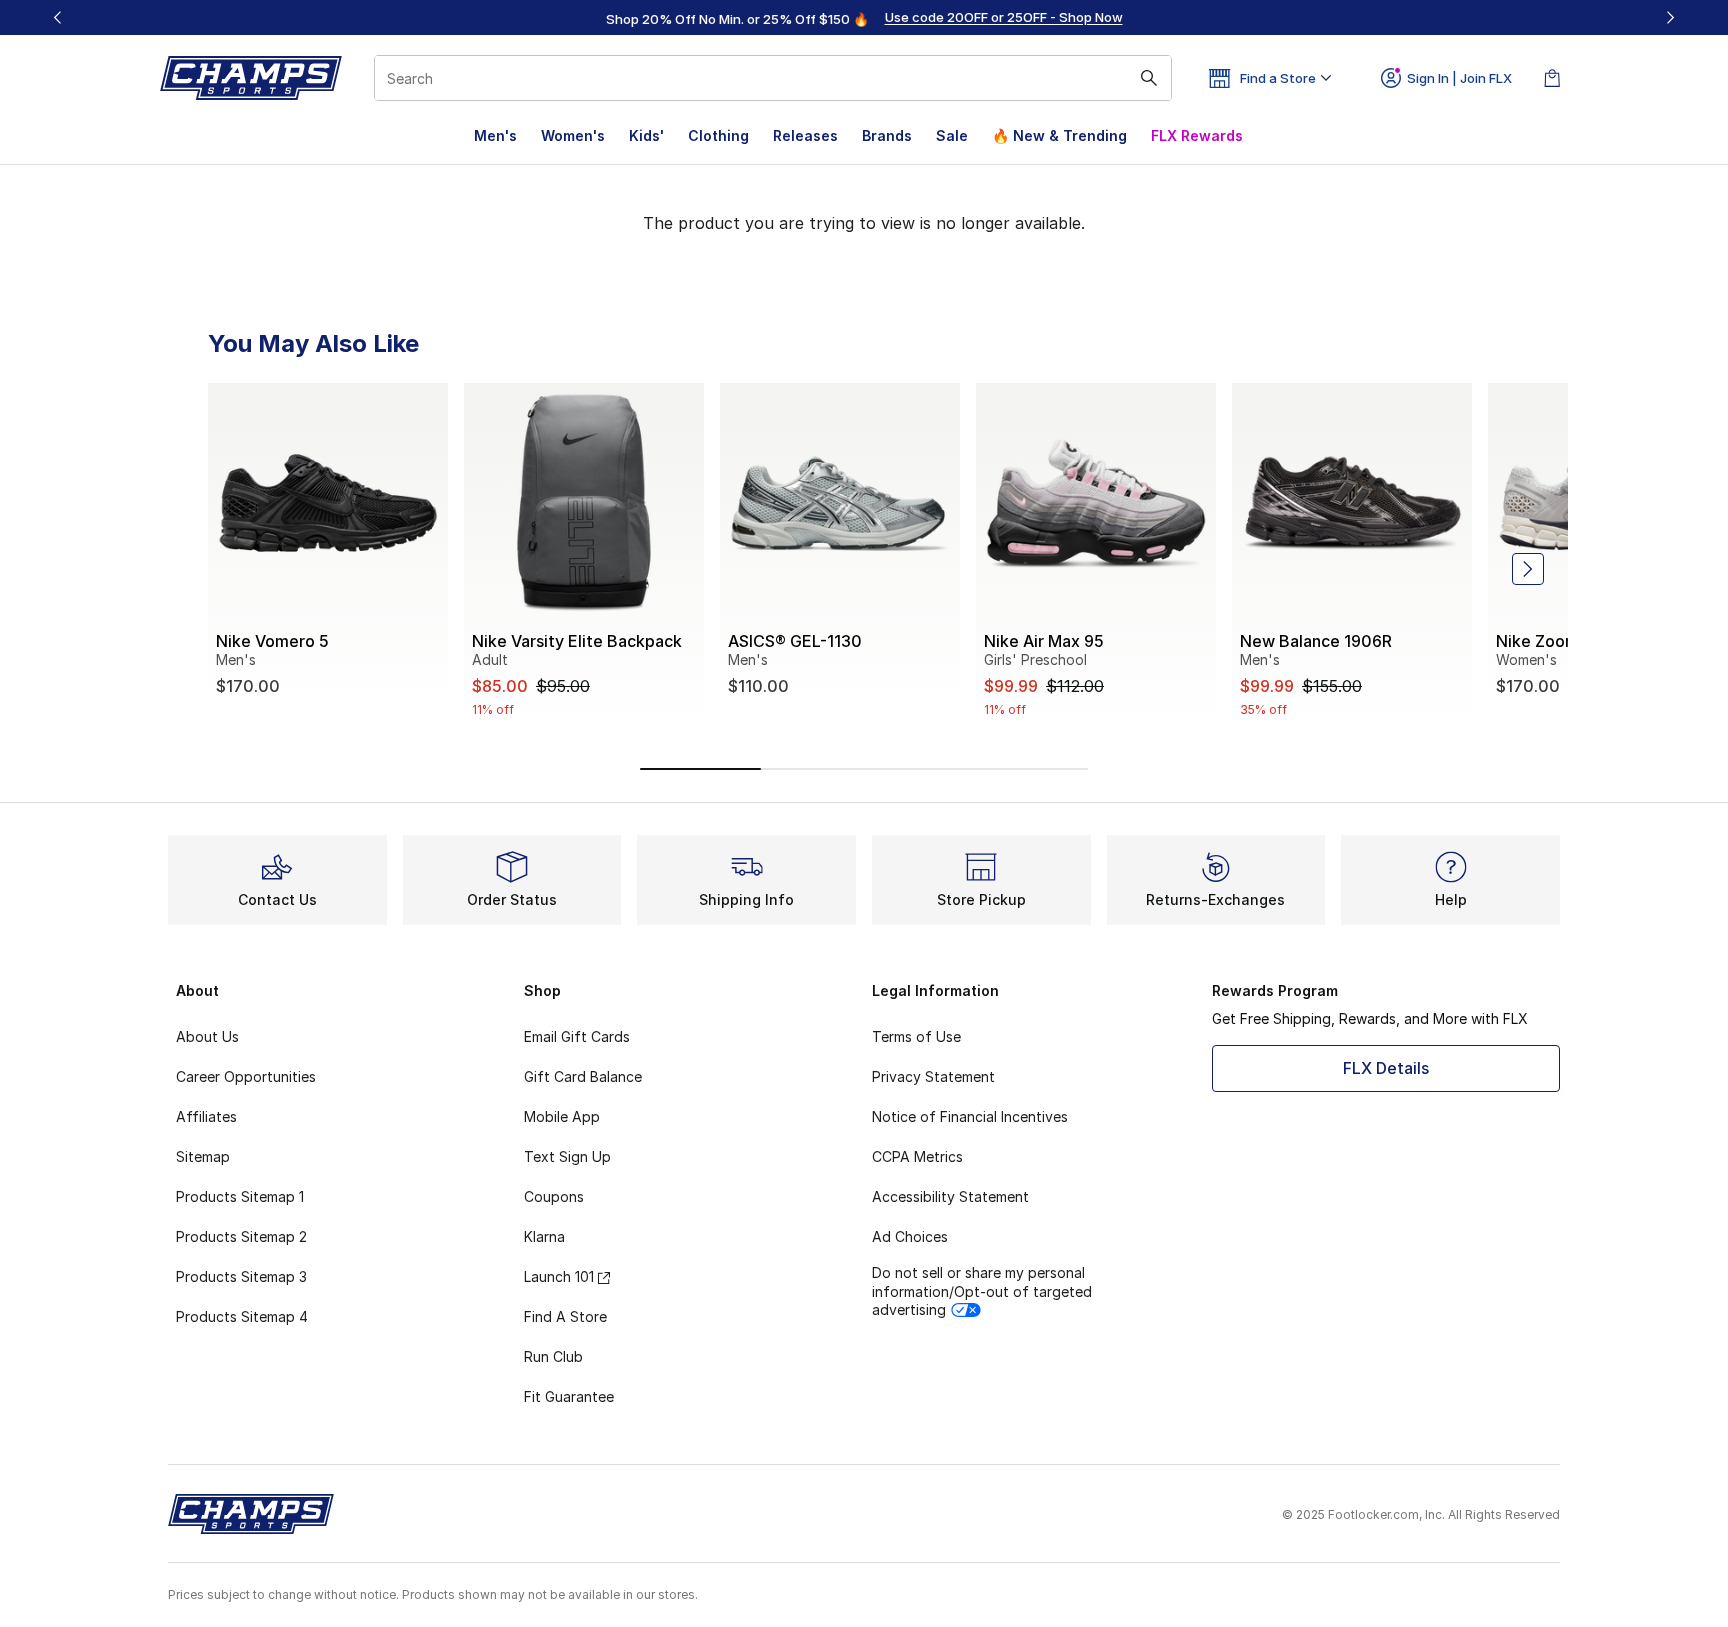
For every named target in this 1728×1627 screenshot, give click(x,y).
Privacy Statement (933, 1076)
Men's (495, 135)
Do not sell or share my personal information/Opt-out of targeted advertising (982, 1290)
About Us (207, 1036)
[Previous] (58, 17)
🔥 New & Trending (1059, 135)
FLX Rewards (1197, 135)
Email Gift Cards (577, 1036)
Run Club (553, 1356)
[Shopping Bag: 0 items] (1552, 78)
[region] (864, 18)
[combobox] (773, 78)
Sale (952, 135)
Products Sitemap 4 (242, 1316)
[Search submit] (1149, 78)
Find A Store (565, 1316)
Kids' (646, 135)
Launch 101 (559, 1276)
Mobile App (562, 1116)
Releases (805, 135)
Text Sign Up (567, 1156)
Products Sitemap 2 (241, 1236)
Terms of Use (916, 1036)
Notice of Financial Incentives (970, 1116)
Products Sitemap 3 (241, 1276)
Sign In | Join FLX (1459, 78)
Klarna (544, 1236)
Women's (573, 135)
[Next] (1670, 17)
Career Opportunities (246, 1076)
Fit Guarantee (569, 1396)
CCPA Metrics (917, 1156)
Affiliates (206, 1116)
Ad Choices (910, 1236)
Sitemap (203, 1156)
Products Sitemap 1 (240, 1196)
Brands (887, 135)
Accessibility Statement (950, 1196)
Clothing (718, 135)
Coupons (554, 1196)
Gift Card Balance (583, 1076)
